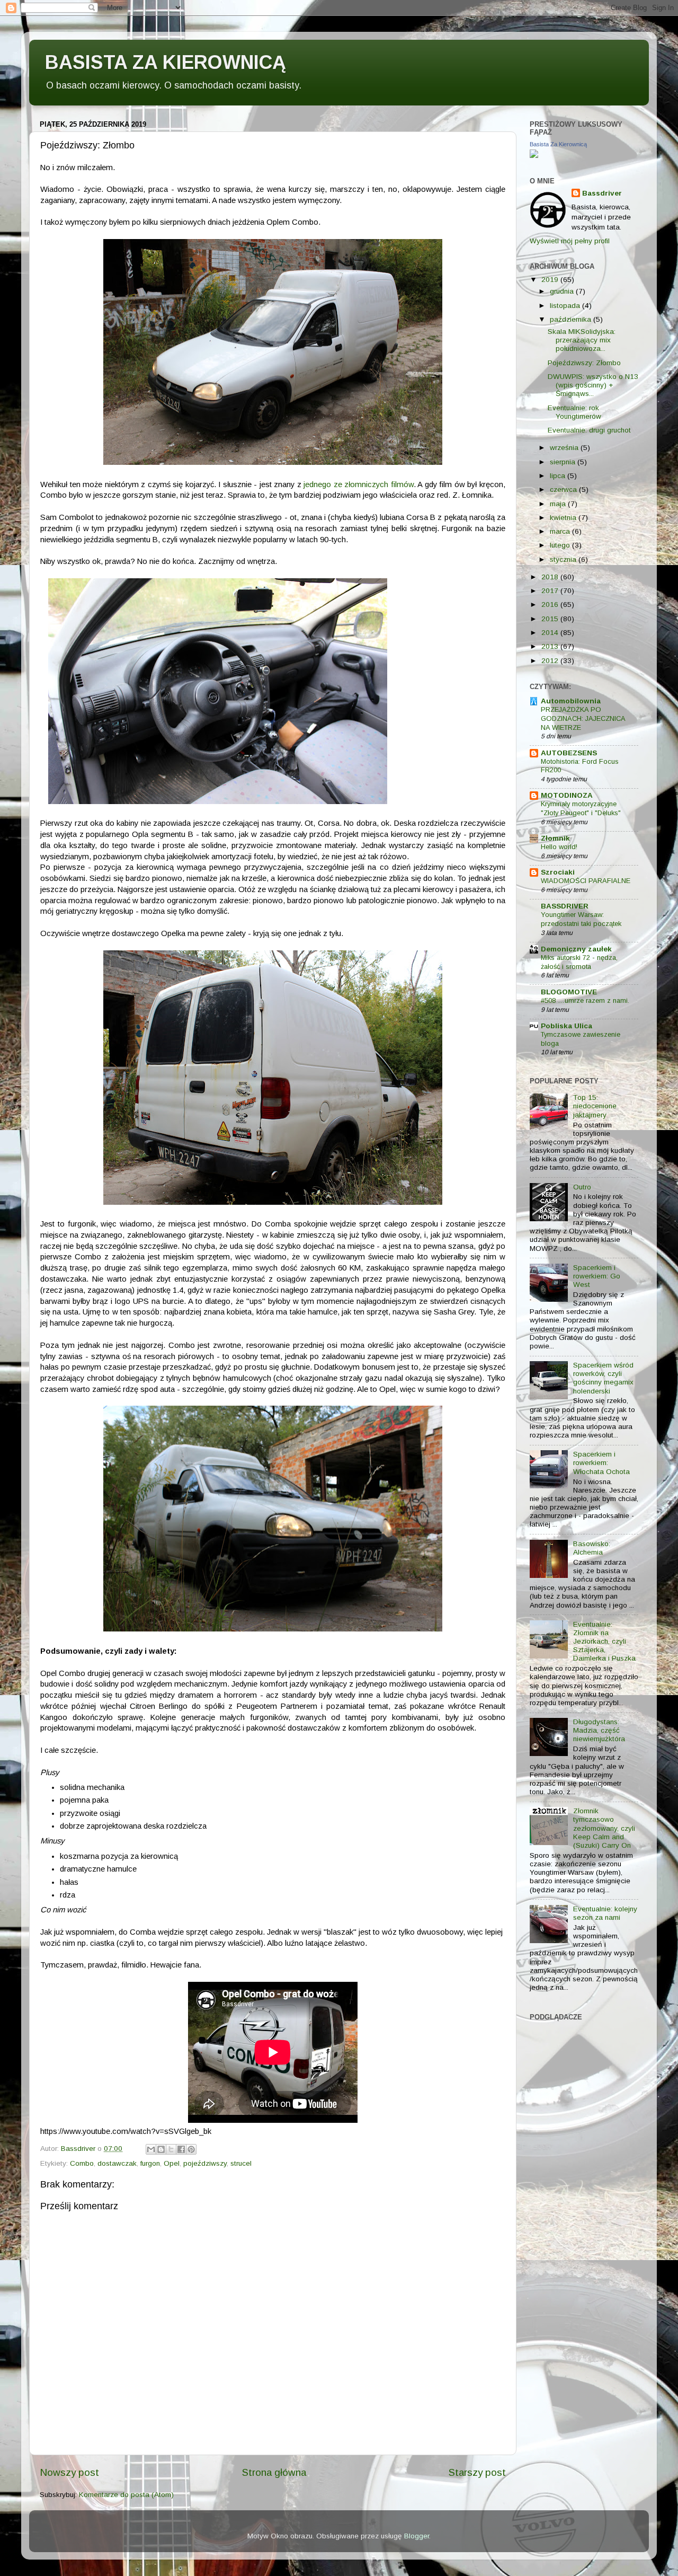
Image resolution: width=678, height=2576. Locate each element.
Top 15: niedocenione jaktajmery (595, 1106)
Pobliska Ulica (567, 1026)
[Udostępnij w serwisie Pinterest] (191, 2149)
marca (561, 531)
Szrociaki (558, 872)
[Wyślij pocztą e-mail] (151, 2149)
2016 (551, 605)
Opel (172, 2163)
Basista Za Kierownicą (558, 144)
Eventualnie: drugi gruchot (589, 430)
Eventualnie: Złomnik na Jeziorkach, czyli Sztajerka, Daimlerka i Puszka (604, 1642)
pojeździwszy (205, 2163)
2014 (551, 633)
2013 (551, 646)
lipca (559, 476)
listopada (566, 306)
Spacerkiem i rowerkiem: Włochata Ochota (601, 1463)
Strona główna (274, 2472)
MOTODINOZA (567, 795)
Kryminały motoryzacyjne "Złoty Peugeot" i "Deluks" (581, 808)
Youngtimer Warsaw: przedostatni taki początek (581, 919)
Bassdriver (602, 193)
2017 (551, 591)
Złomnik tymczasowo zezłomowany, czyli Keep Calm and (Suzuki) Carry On (604, 1828)
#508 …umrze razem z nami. (585, 1000)
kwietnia (564, 518)
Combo (82, 2163)
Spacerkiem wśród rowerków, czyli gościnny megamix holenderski (603, 1378)
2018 (551, 577)
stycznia (564, 559)
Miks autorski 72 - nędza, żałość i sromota (579, 962)
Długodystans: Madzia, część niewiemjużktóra (599, 1730)
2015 (551, 619)
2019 (551, 280)
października (572, 319)
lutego (561, 545)
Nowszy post (69, 2472)
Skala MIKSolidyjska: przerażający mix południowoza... (582, 340)
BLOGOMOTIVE (569, 992)
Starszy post (477, 2472)
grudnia (563, 291)
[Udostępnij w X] (171, 2149)
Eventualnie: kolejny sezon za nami (605, 1913)
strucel (241, 2163)
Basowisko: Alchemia (592, 1548)
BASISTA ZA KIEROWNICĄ (166, 62)
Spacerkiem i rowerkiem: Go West (597, 1276)
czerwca (564, 489)
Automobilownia (571, 701)
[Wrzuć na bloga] (161, 2149)
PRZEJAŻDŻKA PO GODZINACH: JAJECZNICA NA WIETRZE (583, 718)
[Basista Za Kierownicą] (534, 156)
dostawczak (117, 2163)
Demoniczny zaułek (576, 949)
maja (559, 504)
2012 (551, 661)
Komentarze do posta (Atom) (126, 2495)
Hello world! (559, 847)
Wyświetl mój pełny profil (570, 241)
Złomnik (555, 838)
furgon (150, 2163)
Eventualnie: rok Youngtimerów (574, 412)
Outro (582, 1187)
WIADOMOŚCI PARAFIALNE (586, 881)
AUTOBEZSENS (569, 753)
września (565, 448)
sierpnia (564, 462)
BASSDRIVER (565, 906)
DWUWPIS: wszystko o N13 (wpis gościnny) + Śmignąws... (593, 385)
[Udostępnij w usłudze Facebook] (181, 2149)
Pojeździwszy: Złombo (584, 363)
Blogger (417, 2536)
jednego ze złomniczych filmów (359, 484)
